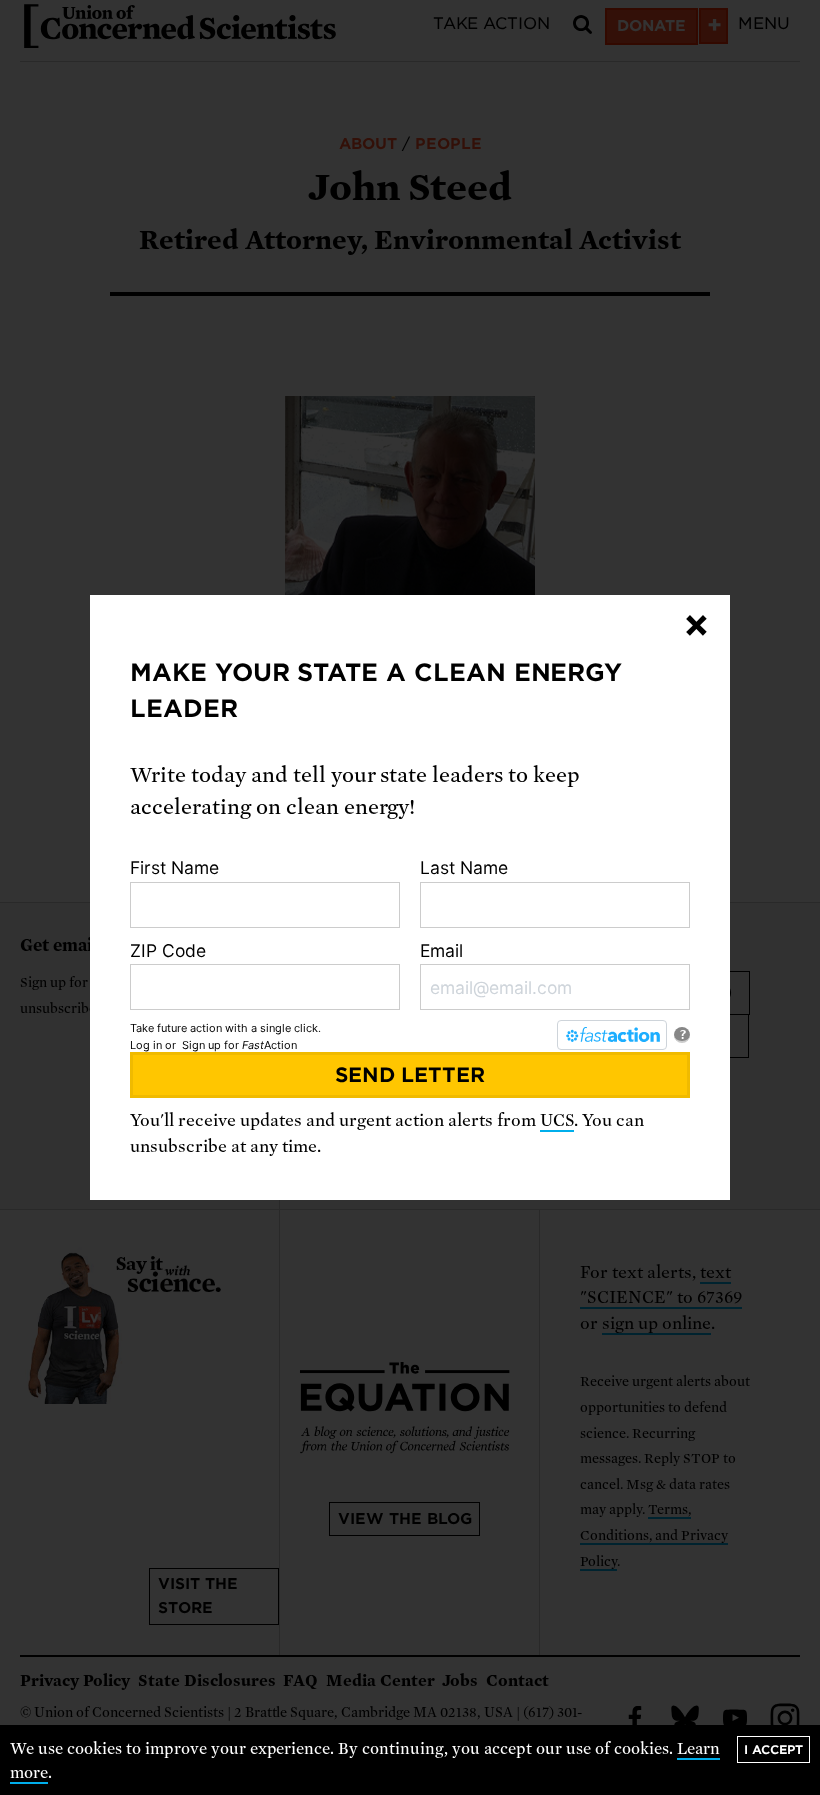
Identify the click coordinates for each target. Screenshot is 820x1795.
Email (441, 950)
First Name (174, 867)
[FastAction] (612, 1035)
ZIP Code (168, 950)
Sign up (201, 1045)
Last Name (464, 867)
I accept (773, 1749)
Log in (146, 1045)
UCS (557, 1120)
